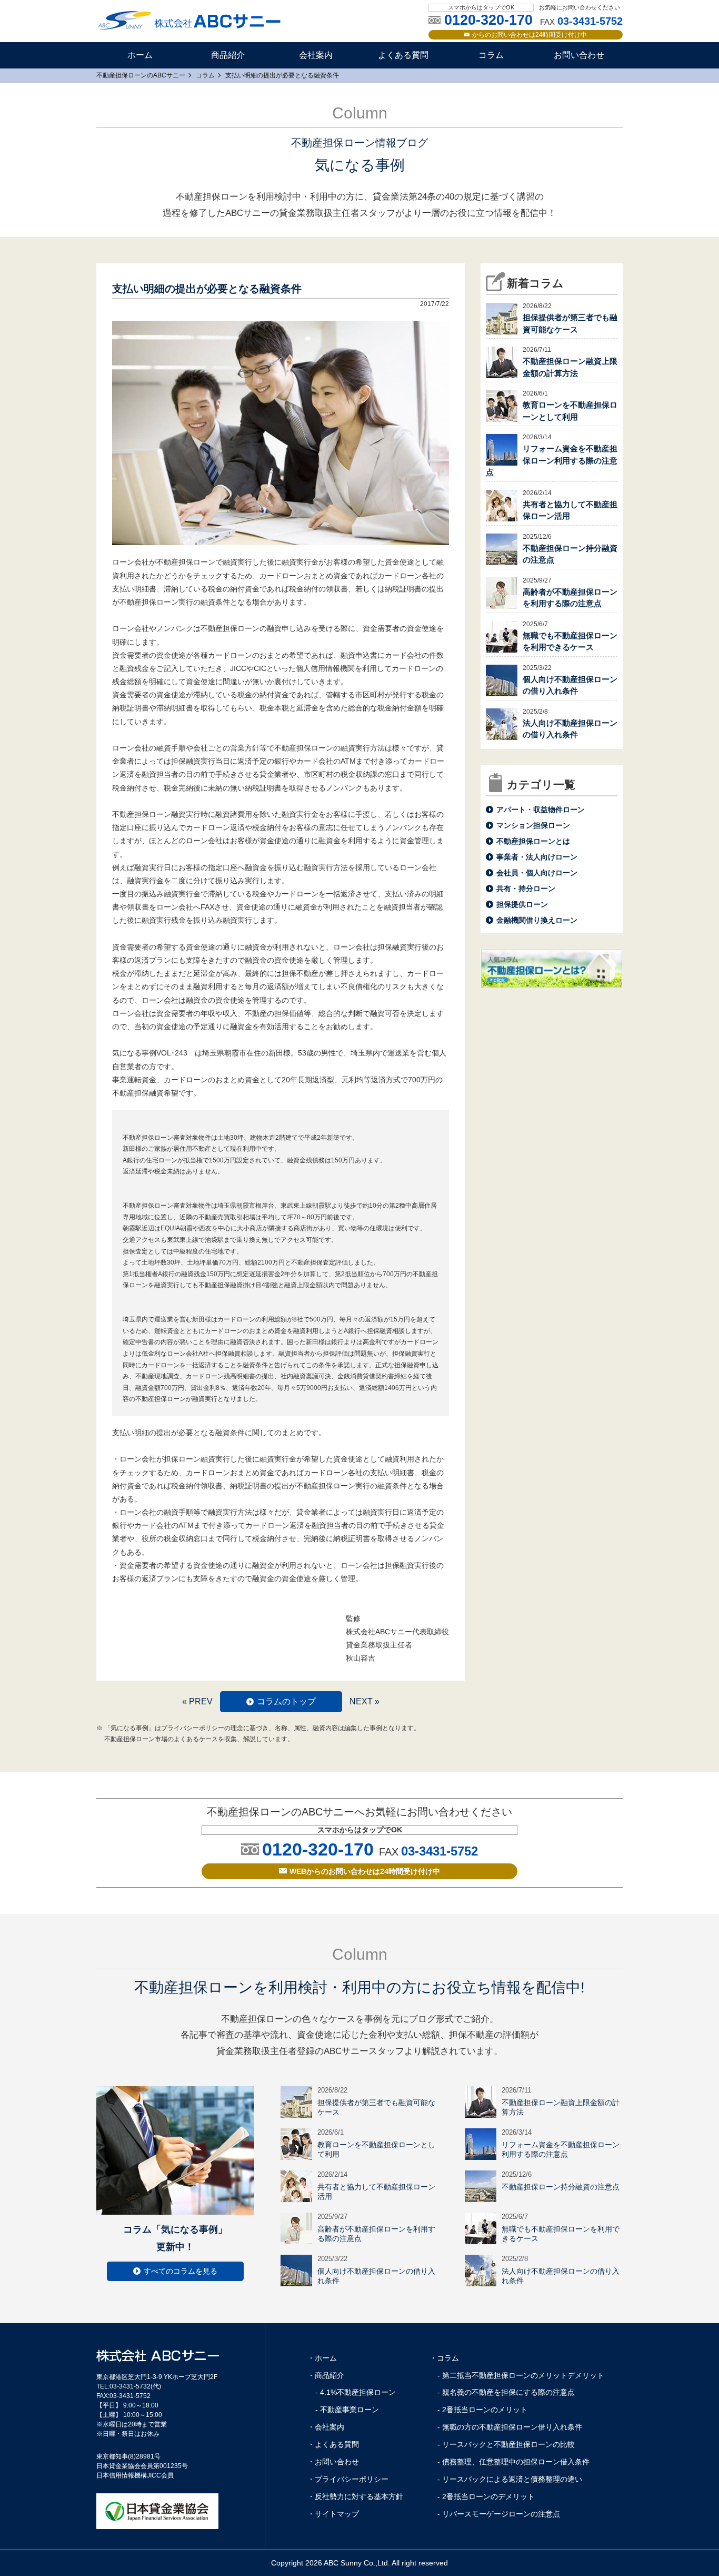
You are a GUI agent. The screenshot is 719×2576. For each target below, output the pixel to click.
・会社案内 (326, 2427)
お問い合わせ (579, 55)
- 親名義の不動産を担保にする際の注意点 (506, 2392)
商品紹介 (228, 55)
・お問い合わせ (333, 2462)
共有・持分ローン (526, 889)
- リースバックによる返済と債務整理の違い (510, 2479)
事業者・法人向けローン (537, 857)
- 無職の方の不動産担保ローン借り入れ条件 (510, 2427)
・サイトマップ (333, 2514)
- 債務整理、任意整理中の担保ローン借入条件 (513, 2462)
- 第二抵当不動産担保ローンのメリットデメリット (521, 2375)
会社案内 (316, 55)
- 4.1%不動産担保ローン (356, 2392)
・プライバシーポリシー (348, 2479)
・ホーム (322, 2358)
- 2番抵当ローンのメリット (482, 2410)
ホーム (140, 55)
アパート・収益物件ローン (541, 810)
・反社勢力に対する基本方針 (355, 2496)
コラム (491, 55)
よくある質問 (403, 55)
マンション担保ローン (533, 825)
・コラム (444, 2358)
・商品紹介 (326, 2375)
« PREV (197, 1701)
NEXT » (365, 1701)
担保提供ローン (522, 904)
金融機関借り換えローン (537, 920)
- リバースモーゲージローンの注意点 (499, 2514)
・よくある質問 (333, 2444)
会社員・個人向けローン (537, 873)
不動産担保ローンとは (533, 841)
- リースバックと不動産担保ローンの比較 (506, 2444)
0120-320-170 (318, 1849)
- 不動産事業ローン (347, 2410)
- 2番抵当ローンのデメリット (486, 2496)
